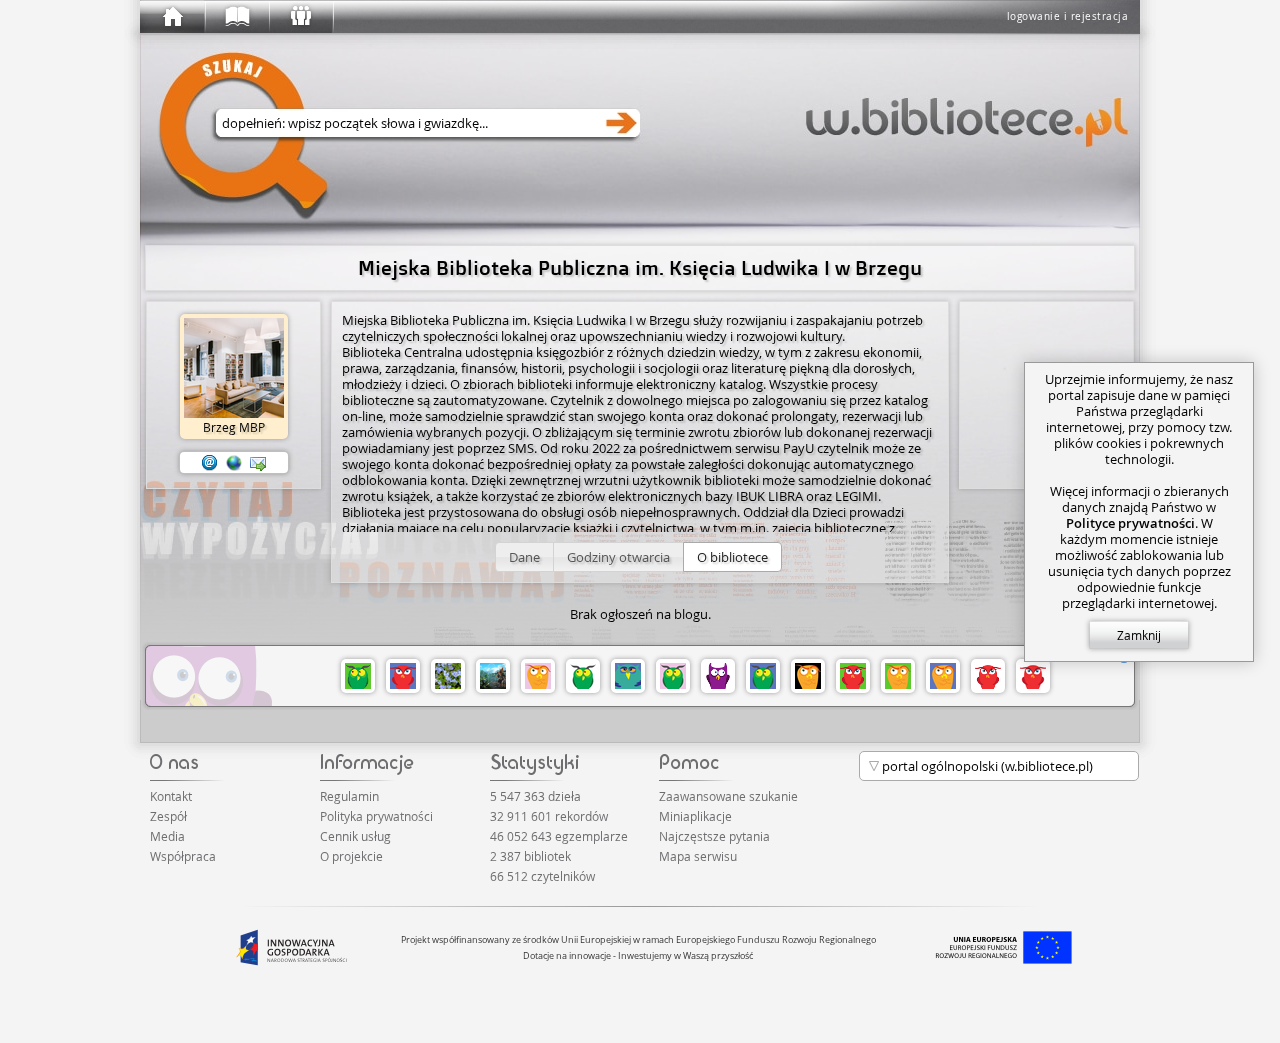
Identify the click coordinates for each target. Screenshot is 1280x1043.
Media (167, 836)
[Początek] (172, 17)
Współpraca (183, 856)
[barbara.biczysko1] (673, 676)
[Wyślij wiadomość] (258, 463)
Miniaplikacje (695, 816)
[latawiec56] (403, 676)
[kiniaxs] (718, 676)
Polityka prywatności (376, 816)
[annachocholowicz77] (853, 676)
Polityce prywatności (1130, 523)
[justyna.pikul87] (988, 676)
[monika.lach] (538, 676)
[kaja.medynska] (763, 676)
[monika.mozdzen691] (1033, 676)
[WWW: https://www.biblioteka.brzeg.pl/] (234, 463)
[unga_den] (898, 676)
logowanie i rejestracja (1068, 16)
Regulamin (349, 796)
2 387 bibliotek (530, 856)
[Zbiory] (236, 17)
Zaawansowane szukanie (728, 796)
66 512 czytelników (542, 876)
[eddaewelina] (628, 676)
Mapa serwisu (698, 856)
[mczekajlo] (943, 676)
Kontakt (171, 796)
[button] (524, 557)
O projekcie (351, 856)
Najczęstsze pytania (714, 836)
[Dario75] (493, 676)
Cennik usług (355, 836)
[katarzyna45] (448, 676)
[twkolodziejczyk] (808, 676)
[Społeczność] (300, 17)
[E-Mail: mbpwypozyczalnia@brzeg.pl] (210, 463)
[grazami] (358, 676)
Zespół (168, 816)
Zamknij (1139, 635)
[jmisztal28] (583, 676)
